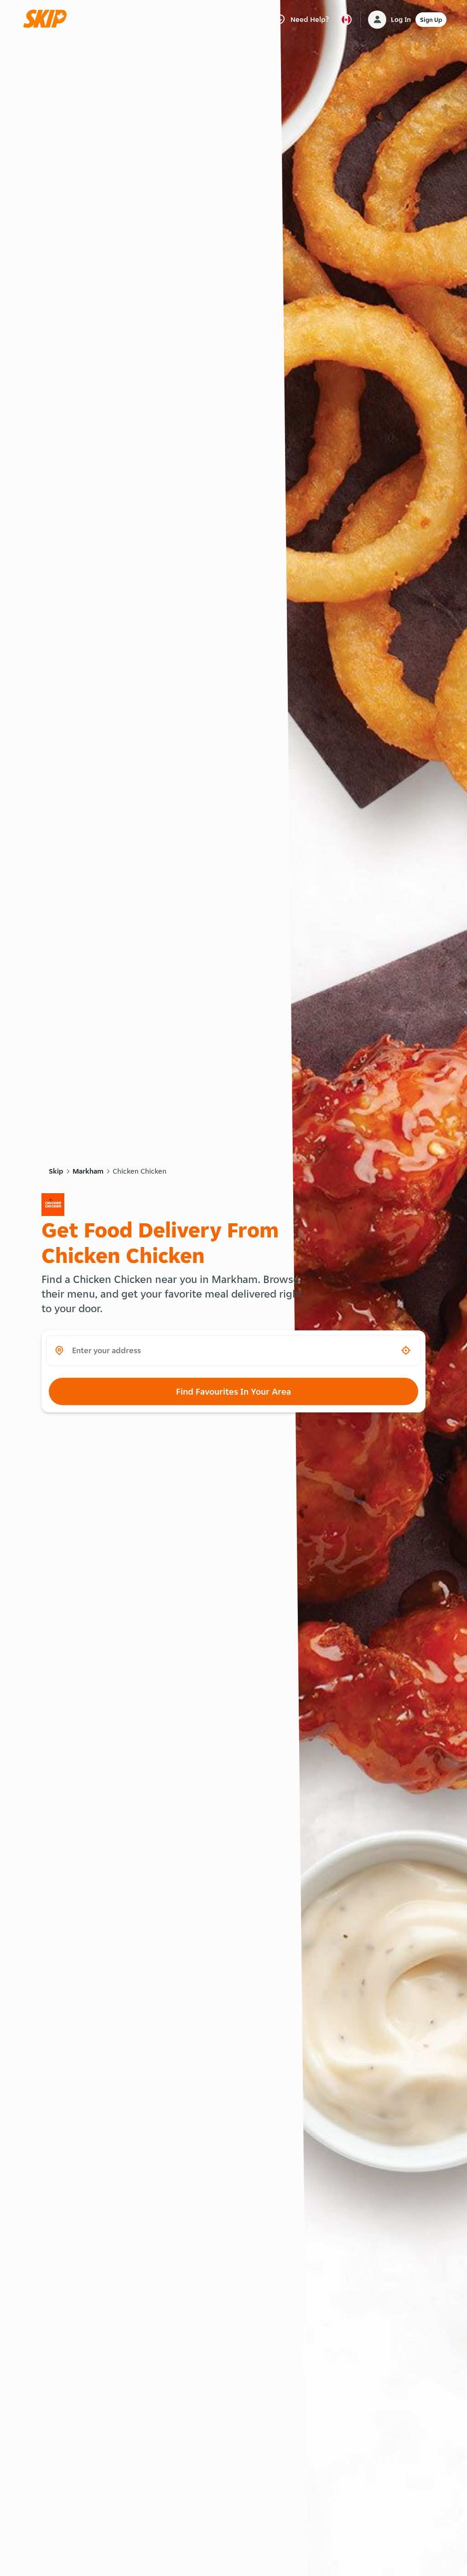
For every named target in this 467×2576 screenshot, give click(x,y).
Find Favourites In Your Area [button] (233, 1391)
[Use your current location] (406, 1350)
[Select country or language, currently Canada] (346, 20)
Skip (56, 1171)
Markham (88, 1171)
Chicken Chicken (140, 1171)
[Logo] (48, 19)
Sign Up (431, 20)
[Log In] (377, 20)
